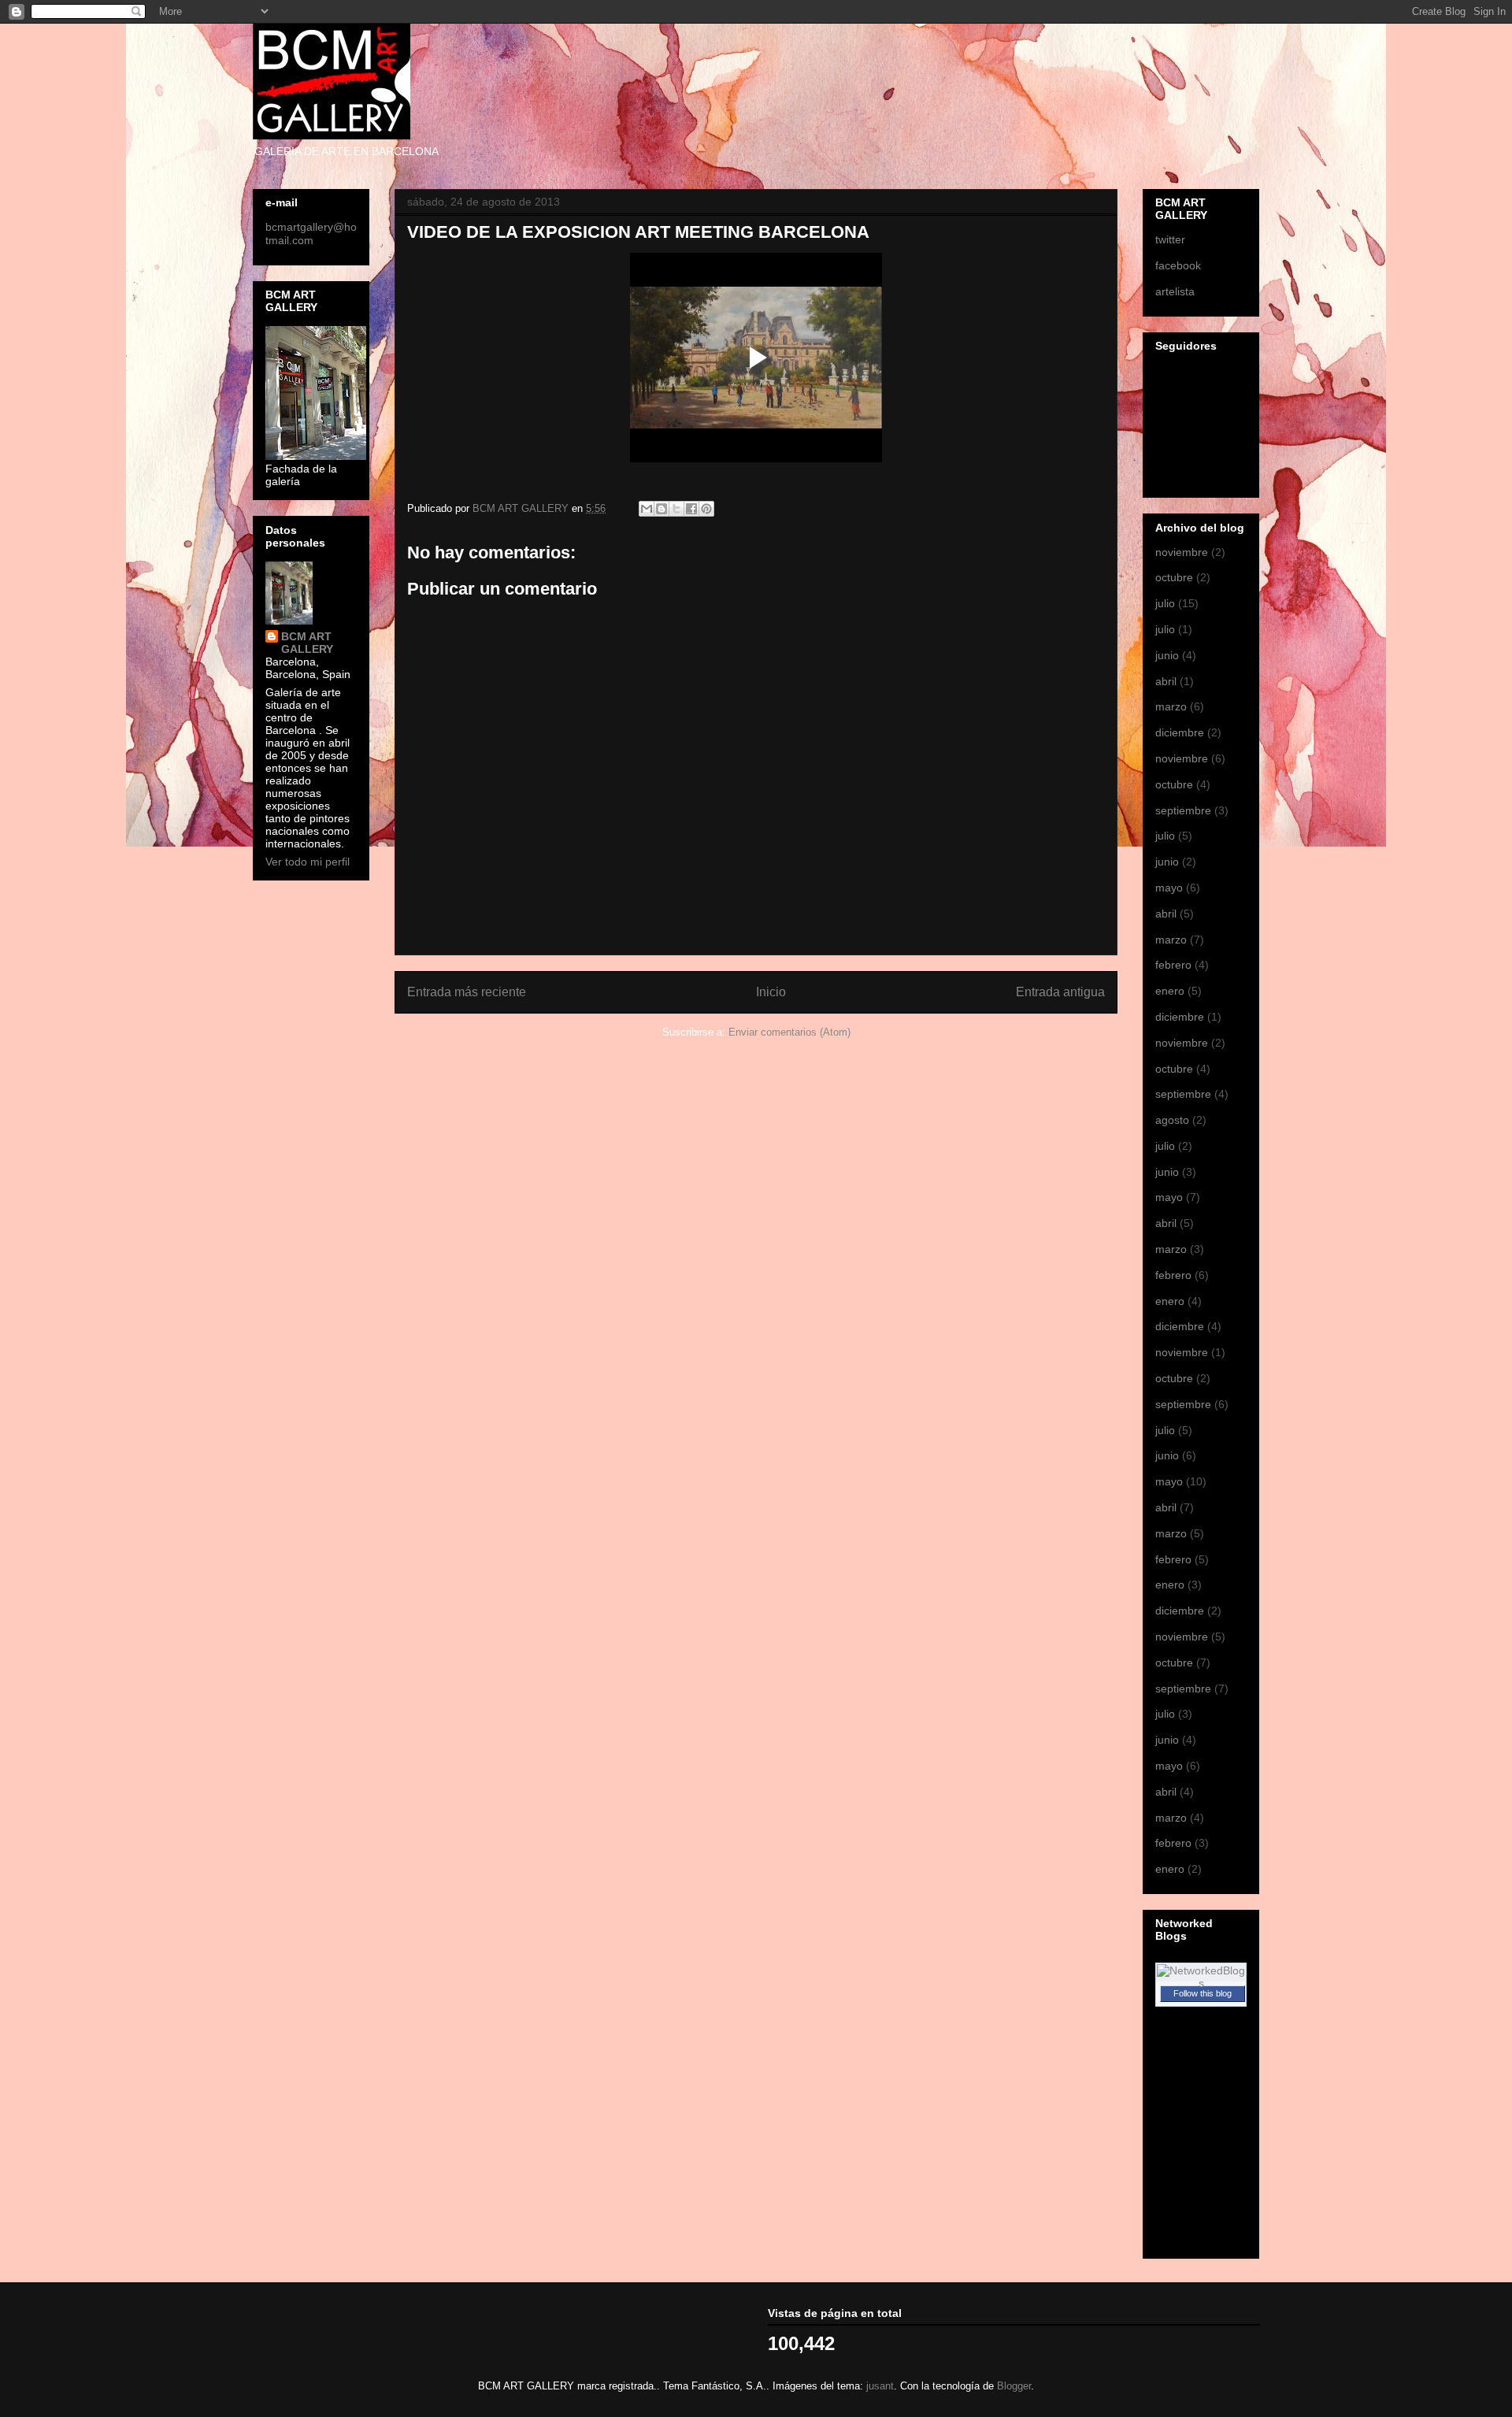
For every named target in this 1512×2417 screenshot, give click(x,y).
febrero (1173, 965)
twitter (1170, 239)
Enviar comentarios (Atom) (789, 1032)
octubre (1174, 577)
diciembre (1180, 732)
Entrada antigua (1060, 992)
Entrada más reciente (467, 992)
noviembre (1182, 552)
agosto (1172, 1120)
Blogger (1014, 2386)
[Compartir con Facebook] (691, 509)
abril (1166, 681)
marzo (1171, 706)
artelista (1175, 291)
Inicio (771, 992)
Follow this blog (1203, 1993)
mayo (1169, 888)
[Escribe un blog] (661, 509)
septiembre (1183, 810)
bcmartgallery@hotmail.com (311, 234)
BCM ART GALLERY (307, 643)
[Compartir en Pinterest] (706, 509)
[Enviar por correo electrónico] (647, 509)
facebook (1178, 265)
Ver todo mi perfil (308, 862)
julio (1165, 603)
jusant (880, 2386)
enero (1170, 991)
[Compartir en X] (676, 509)
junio (1167, 655)
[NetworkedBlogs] (1201, 1983)
